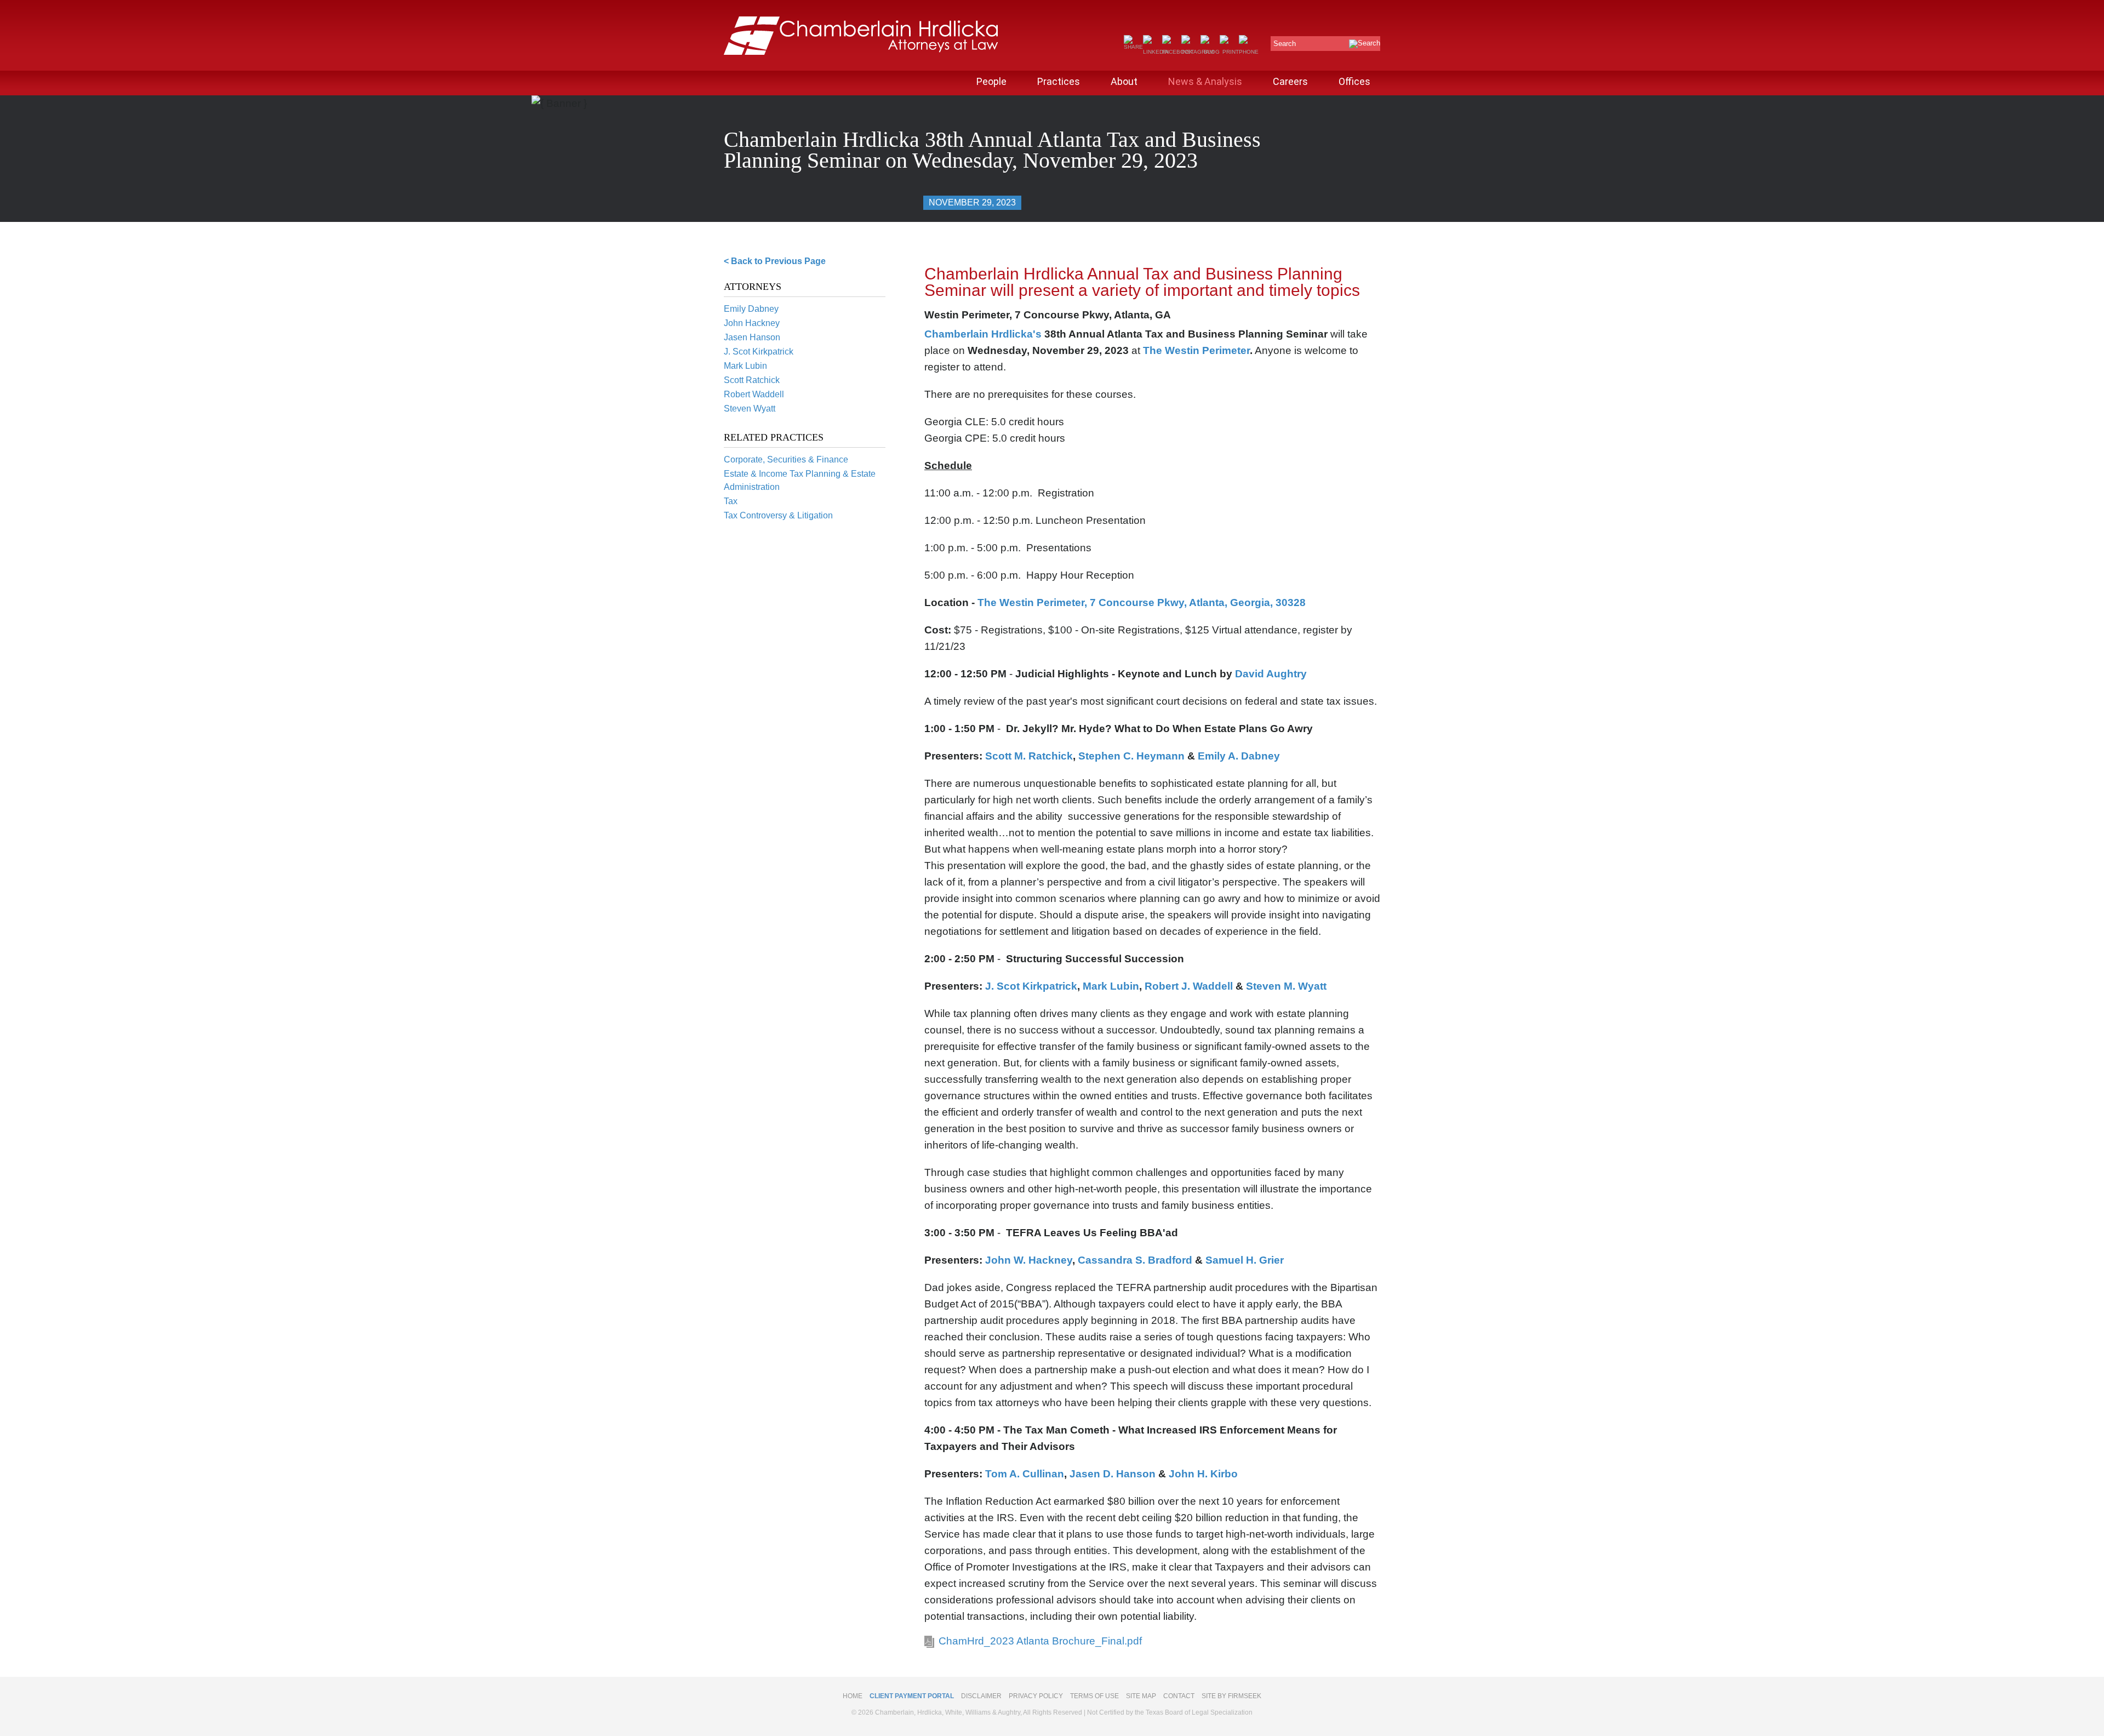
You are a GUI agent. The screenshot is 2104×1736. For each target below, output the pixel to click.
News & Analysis (1205, 81)
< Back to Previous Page (775, 261)
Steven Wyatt (750, 409)
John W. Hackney (1029, 1260)
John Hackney (752, 323)
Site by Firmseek (1231, 1696)
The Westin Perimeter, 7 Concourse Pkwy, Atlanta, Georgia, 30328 (1142, 603)
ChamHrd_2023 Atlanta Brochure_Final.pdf (1040, 1641)
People (991, 81)
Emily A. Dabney (1239, 756)
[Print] (1229, 52)
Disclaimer (981, 1696)
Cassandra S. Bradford (1135, 1260)
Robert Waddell (754, 394)
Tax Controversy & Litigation (778, 515)
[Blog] (1210, 52)
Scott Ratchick (752, 380)
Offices (1354, 81)
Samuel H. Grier (1245, 1260)
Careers (1290, 81)
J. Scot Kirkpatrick (759, 352)
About (1124, 81)
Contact (1179, 1696)
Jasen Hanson (752, 337)
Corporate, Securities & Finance (786, 459)
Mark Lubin (745, 366)
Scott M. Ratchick (1029, 756)
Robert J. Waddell (1190, 986)
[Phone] (1249, 52)
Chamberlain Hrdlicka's (983, 334)
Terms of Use (1094, 1696)
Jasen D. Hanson (1113, 1474)
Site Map (1141, 1696)
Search (1285, 44)
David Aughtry (1272, 674)
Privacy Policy (1036, 1696)
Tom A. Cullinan (1025, 1474)
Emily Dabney (751, 309)
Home (853, 1696)
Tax (731, 501)
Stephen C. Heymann (1133, 756)
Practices (1059, 81)
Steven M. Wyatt (1286, 986)
